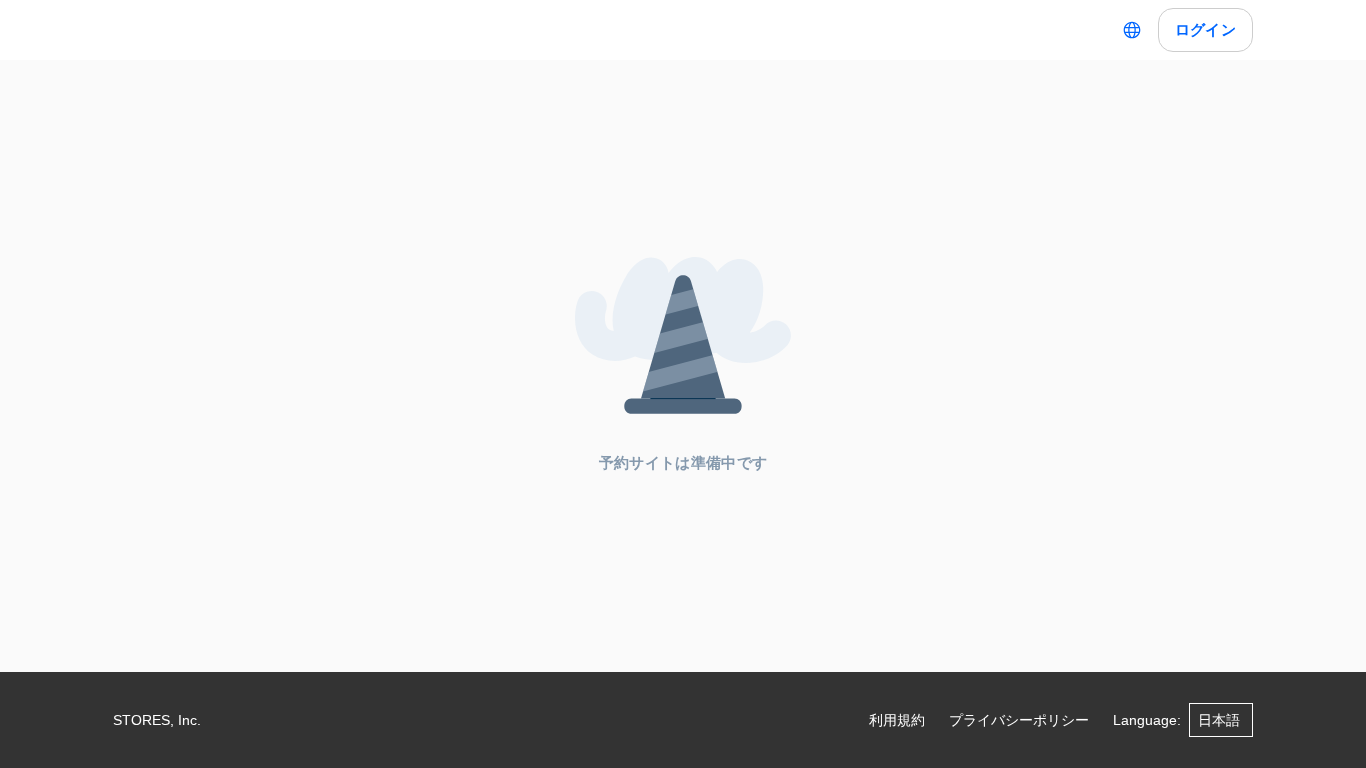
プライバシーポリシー (1019, 720)
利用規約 (897, 720)
